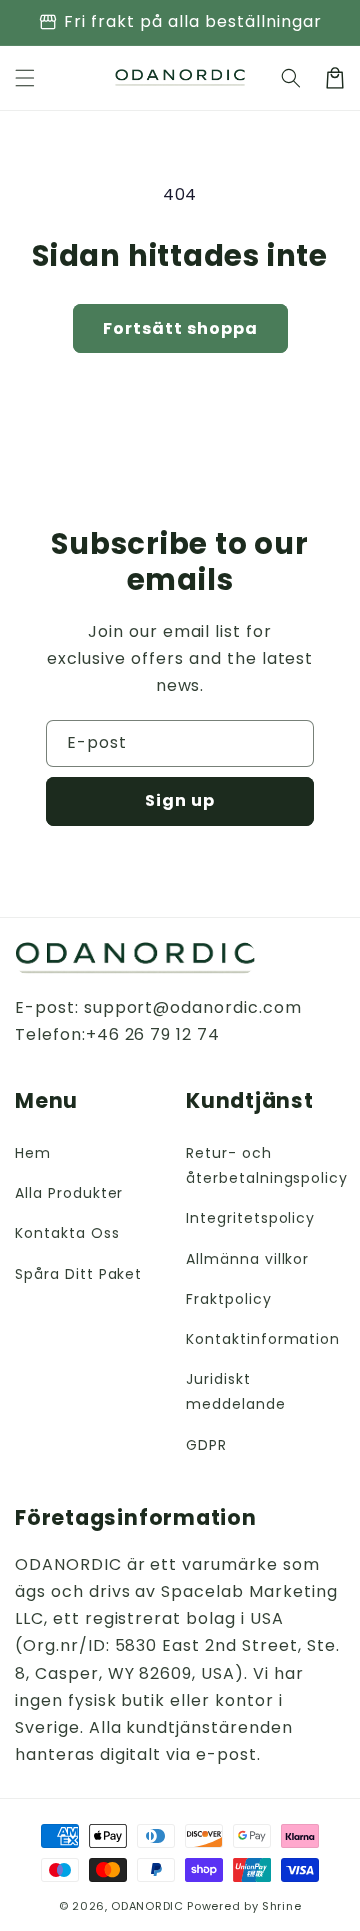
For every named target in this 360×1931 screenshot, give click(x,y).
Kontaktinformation (263, 1339)
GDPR (206, 1445)
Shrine (281, 1906)
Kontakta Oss (67, 1233)
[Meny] (25, 78)
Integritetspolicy (250, 1218)
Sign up (180, 800)
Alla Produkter (69, 1193)
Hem (33, 1153)
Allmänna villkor (247, 1259)
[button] (291, 78)
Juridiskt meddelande (236, 1391)
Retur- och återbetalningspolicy (265, 1165)
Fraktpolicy (229, 1299)
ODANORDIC (147, 1906)
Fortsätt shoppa (180, 328)
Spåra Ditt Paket (78, 1274)
